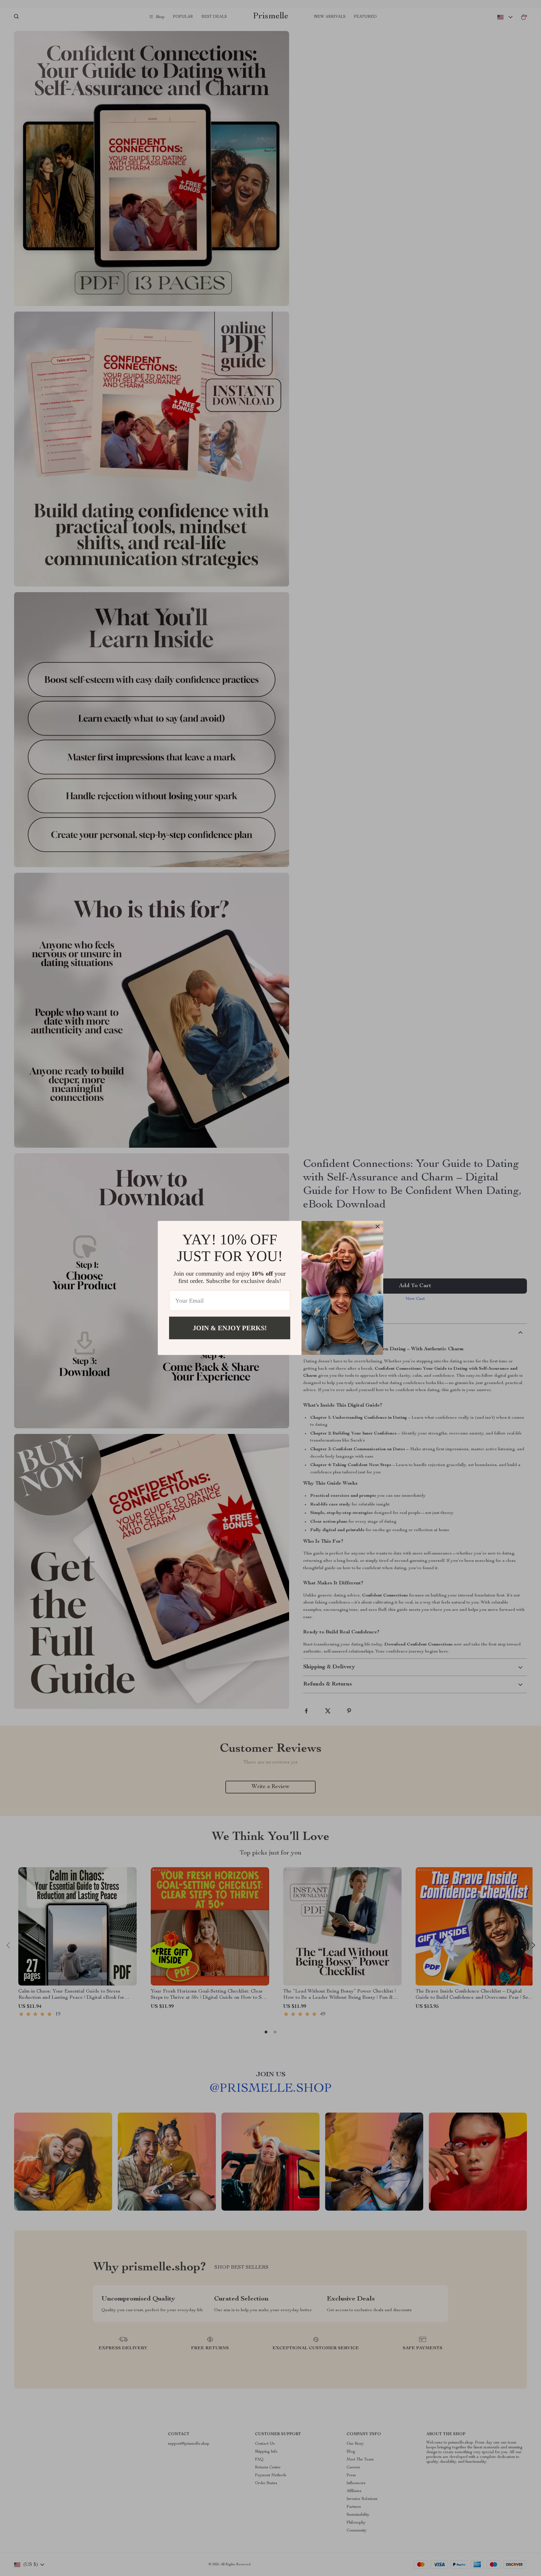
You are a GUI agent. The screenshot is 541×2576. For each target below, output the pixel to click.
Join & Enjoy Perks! (230, 1328)
